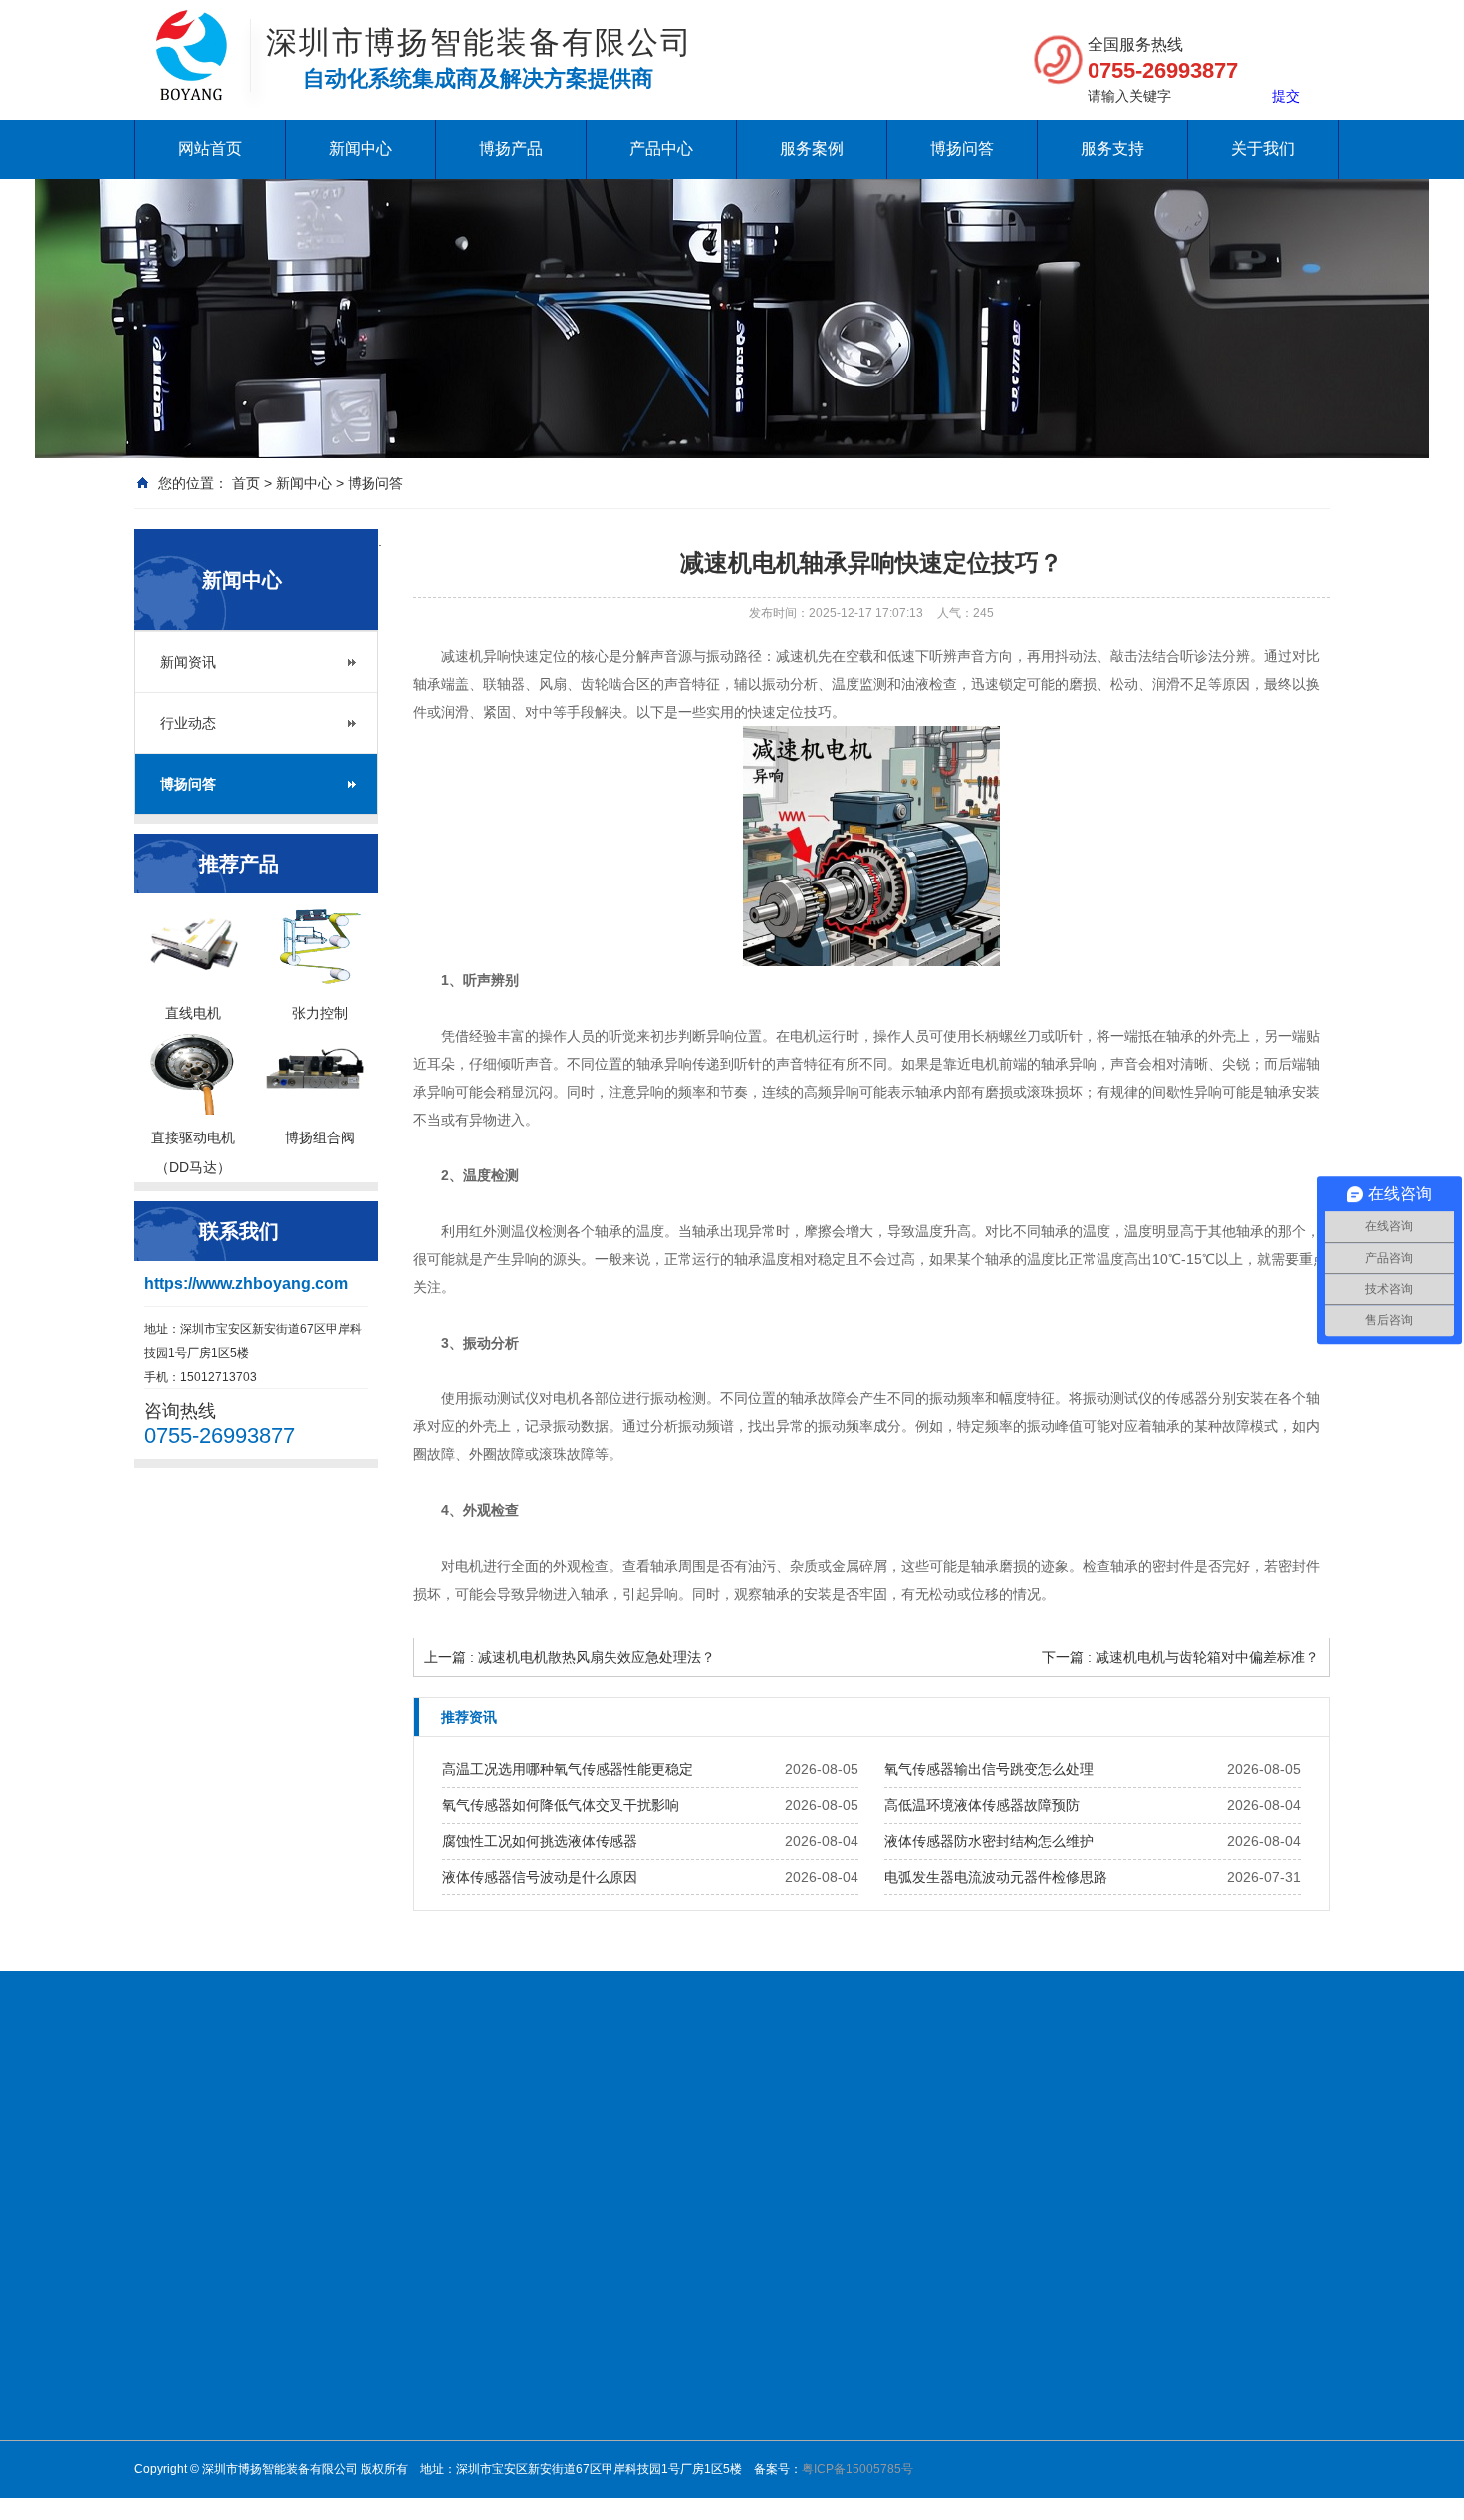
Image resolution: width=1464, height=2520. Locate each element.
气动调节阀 (692, 2378)
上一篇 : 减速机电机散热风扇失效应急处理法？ (570, 1657)
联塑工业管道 (967, 2113)
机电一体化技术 (413, 2113)
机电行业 (965, 2274)
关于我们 (1263, 149)
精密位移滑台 (698, 2403)
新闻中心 (361, 149)
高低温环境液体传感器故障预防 (982, 1805)
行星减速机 (692, 2274)
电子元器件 (971, 2326)
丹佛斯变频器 (531, 2113)
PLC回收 (1141, 2113)
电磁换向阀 (692, 2326)
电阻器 (1211, 2113)
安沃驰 (820, 2352)
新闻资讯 (188, 662)
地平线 (158, 2138)
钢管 (780, 2113)
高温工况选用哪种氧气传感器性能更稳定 (568, 1769)
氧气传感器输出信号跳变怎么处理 (989, 1769)
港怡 (1265, 2113)
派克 (814, 2455)
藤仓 (814, 2326)
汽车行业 (965, 2455)
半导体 (959, 2403)
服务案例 (812, 149)
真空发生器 (692, 2352)
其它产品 (826, 2507)
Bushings (1062, 2113)
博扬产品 (511, 149)
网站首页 (210, 149)
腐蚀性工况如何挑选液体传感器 (540, 1841)
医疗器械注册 (702, 2113)
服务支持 (1112, 149)
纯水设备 (250, 2113)
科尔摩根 (826, 2403)
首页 (246, 483)
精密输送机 (692, 2429)
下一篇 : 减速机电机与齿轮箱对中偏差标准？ (1180, 1657)
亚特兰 (820, 2429)
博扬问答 (962, 149)
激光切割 (965, 2378)
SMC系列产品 (700, 2455)
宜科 (814, 2481)
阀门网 (320, 2113)
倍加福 (820, 2300)
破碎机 (616, 2113)
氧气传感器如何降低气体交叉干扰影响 (561, 1805)
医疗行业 (965, 2352)
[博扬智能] (192, 30)
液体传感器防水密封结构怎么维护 (989, 1841)
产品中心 (661, 149)
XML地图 (229, 2138)
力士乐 (820, 2378)
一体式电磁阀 (698, 2300)
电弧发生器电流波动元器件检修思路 (996, 1877)
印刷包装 (965, 2429)
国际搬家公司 (857, 2113)
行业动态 (188, 723)
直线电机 (826, 2274)
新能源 (959, 2300)
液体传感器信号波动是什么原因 (540, 1877)
